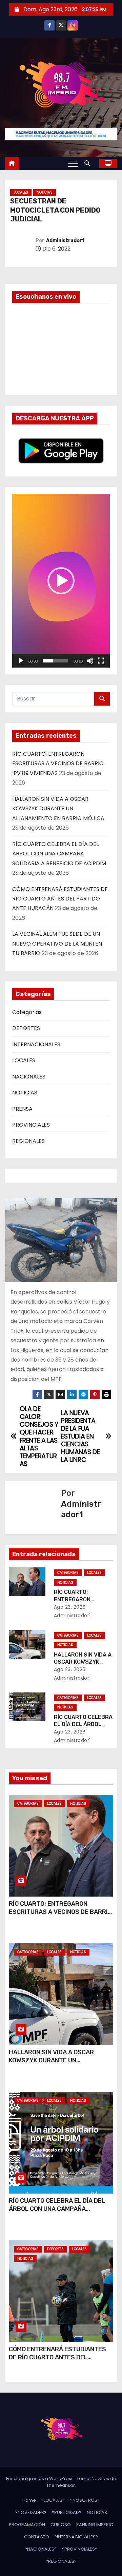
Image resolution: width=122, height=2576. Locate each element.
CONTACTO (37, 2537)
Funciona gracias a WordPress (40, 2479)
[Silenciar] (90, 661)
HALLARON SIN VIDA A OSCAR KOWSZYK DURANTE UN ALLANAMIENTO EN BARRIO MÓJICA (58, 809)
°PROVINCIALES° (80, 2549)
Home (29, 2500)
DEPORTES (26, 1028)
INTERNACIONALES (36, 1044)
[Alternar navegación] (73, 163)
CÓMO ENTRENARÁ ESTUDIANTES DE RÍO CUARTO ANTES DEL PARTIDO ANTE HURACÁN (60, 899)
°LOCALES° (53, 2500)
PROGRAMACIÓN (27, 2525)
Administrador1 (65, 241)
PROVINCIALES (31, 1125)
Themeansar (61, 2485)
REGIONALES (28, 1141)
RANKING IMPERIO (95, 2525)
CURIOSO (61, 2525)
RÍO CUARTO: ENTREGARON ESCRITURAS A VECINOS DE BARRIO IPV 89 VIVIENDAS (58, 764)
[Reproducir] (21, 661)
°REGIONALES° (61, 2561)
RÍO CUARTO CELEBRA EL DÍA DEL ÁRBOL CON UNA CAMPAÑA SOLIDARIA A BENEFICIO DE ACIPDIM (59, 854)
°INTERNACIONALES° (76, 2537)
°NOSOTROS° (85, 2500)
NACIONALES (29, 1077)
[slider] (56, 661)
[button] (89, 163)
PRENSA (22, 1109)
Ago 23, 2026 (70, 1607)
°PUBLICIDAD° (67, 2512)
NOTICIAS (45, 192)
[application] (61, 581)
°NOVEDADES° (31, 2512)
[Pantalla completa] (101, 661)
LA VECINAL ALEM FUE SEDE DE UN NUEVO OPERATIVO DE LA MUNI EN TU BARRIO (57, 944)
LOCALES (21, 192)
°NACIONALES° (41, 2549)
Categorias (27, 1012)
